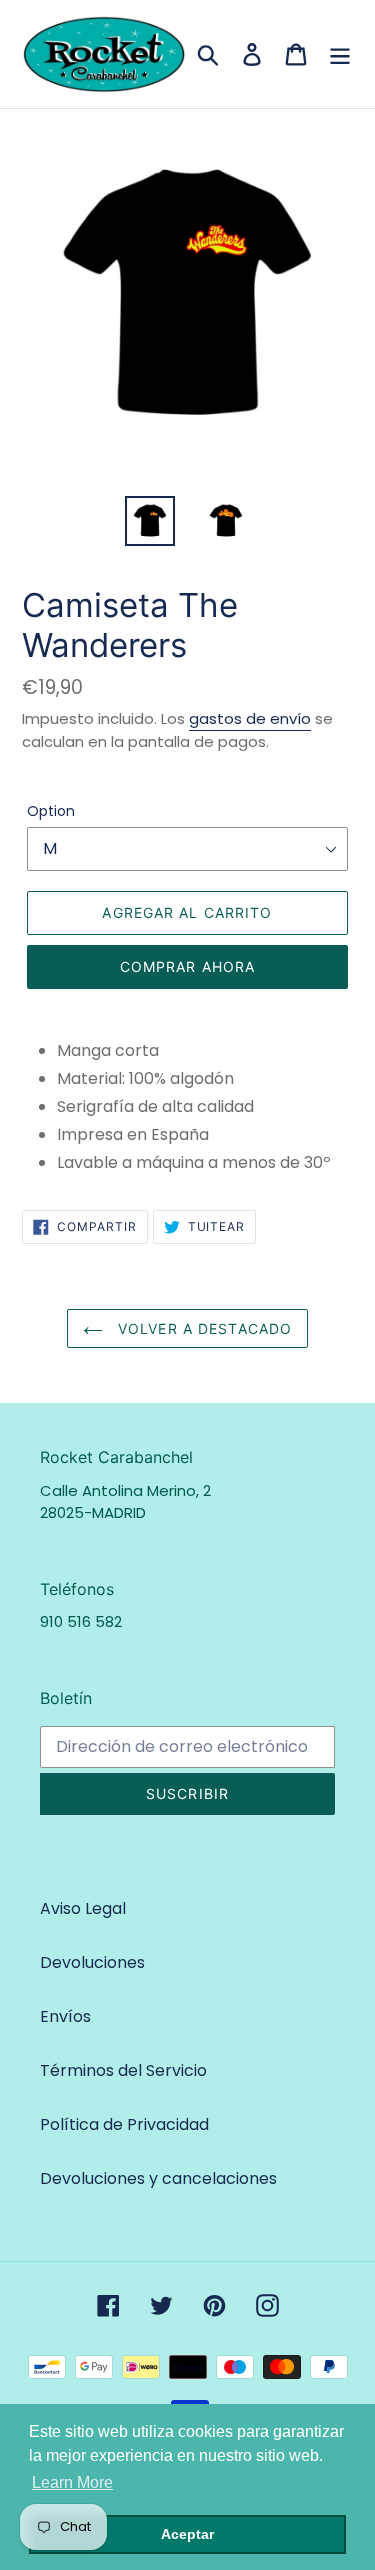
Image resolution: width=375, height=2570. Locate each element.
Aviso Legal (83, 1908)
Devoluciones (92, 1962)
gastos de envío (250, 718)
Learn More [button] (72, 2482)
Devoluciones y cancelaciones (158, 2178)
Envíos (65, 2016)
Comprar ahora (188, 966)
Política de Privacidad (124, 2124)
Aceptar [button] (187, 2534)
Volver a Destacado (202, 1328)
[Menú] (340, 54)
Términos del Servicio (123, 2070)
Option (51, 811)
